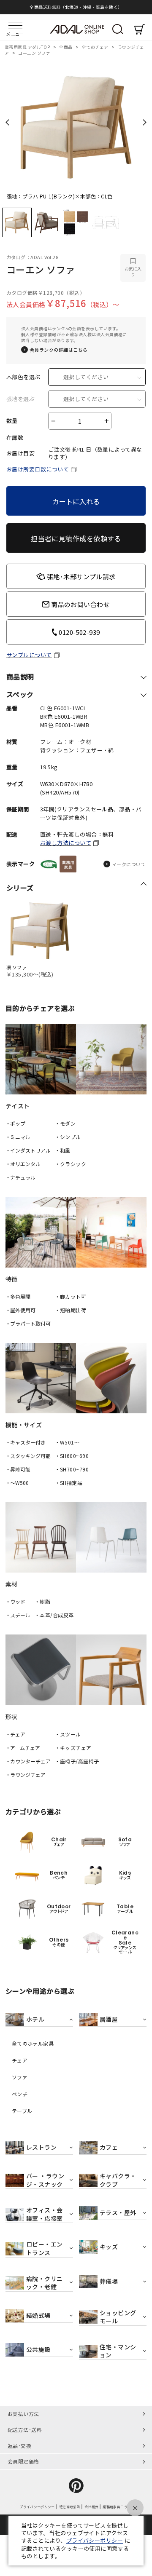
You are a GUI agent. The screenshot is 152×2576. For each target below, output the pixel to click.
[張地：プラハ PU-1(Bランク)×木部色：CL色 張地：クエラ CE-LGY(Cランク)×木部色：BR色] (76, 125)
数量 (12, 421)
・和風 (63, 1150)
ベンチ (20, 2094)
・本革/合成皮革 (54, 1615)
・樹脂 (42, 1601)
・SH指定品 (69, 1483)
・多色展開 (18, 1296)
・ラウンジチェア (26, 1775)
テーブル (22, 2111)
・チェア (16, 1734)
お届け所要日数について (38, 469)
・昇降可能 (18, 1469)
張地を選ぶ (20, 399)
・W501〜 (67, 1442)
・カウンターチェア (28, 1761)
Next (145, 122)
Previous (7, 122)
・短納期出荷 (71, 1310)
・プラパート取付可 (28, 1323)
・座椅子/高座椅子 (77, 1761)
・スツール (68, 1734)
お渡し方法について (66, 843)
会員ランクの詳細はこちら (58, 350)
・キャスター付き (26, 1442)
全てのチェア (96, 47)
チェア (20, 2060)
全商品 (66, 47)
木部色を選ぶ (23, 377)
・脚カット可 (71, 1296)
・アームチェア (23, 1748)
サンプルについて (29, 655)
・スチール (18, 1615)
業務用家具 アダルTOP (28, 47)
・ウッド (16, 1601)
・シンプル (68, 1137)
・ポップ (16, 1123)
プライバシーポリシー (95, 2540)
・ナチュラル (20, 1177)
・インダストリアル (28, 1150)
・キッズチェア (73, 1748)
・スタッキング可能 (28, 1456)
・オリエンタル (23, 1164)
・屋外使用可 (20, 1310)
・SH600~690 (72, 1456)
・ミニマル (18, 1137)
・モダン (65, 1123)
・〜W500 (17, 1483)
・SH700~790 (72, 1469)
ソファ (20, 2077)
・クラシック (71, 1164)
